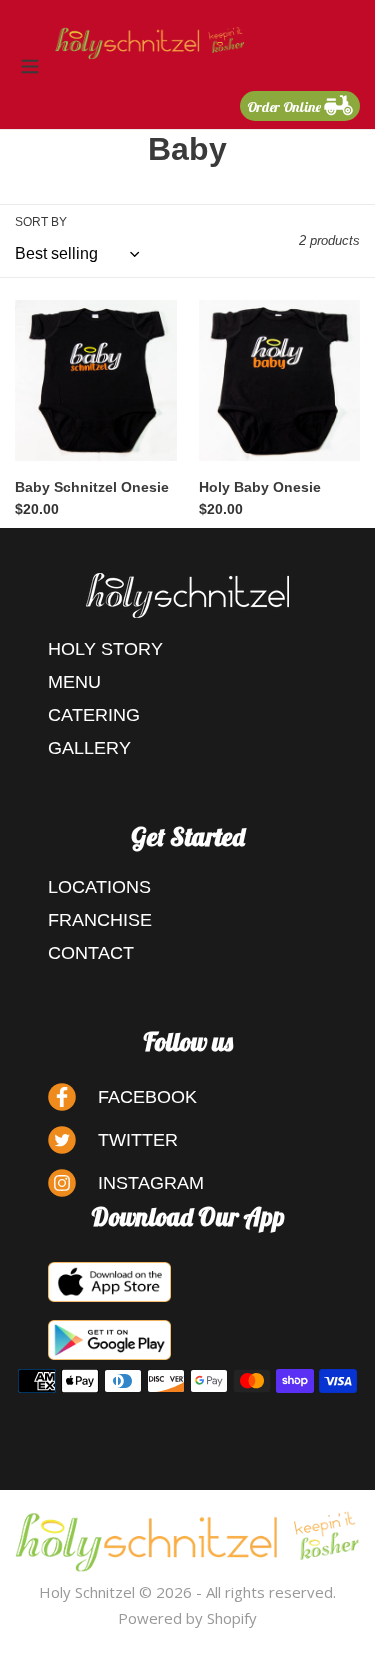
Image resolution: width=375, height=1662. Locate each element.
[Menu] (30, 65)
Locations (99, 887)
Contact (91, 953)
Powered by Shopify (187, 1618)
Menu (74, 682)
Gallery (89, 748)
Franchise (100, 920)
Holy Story (105, 649)
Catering (94, 715)
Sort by (41, 222)
